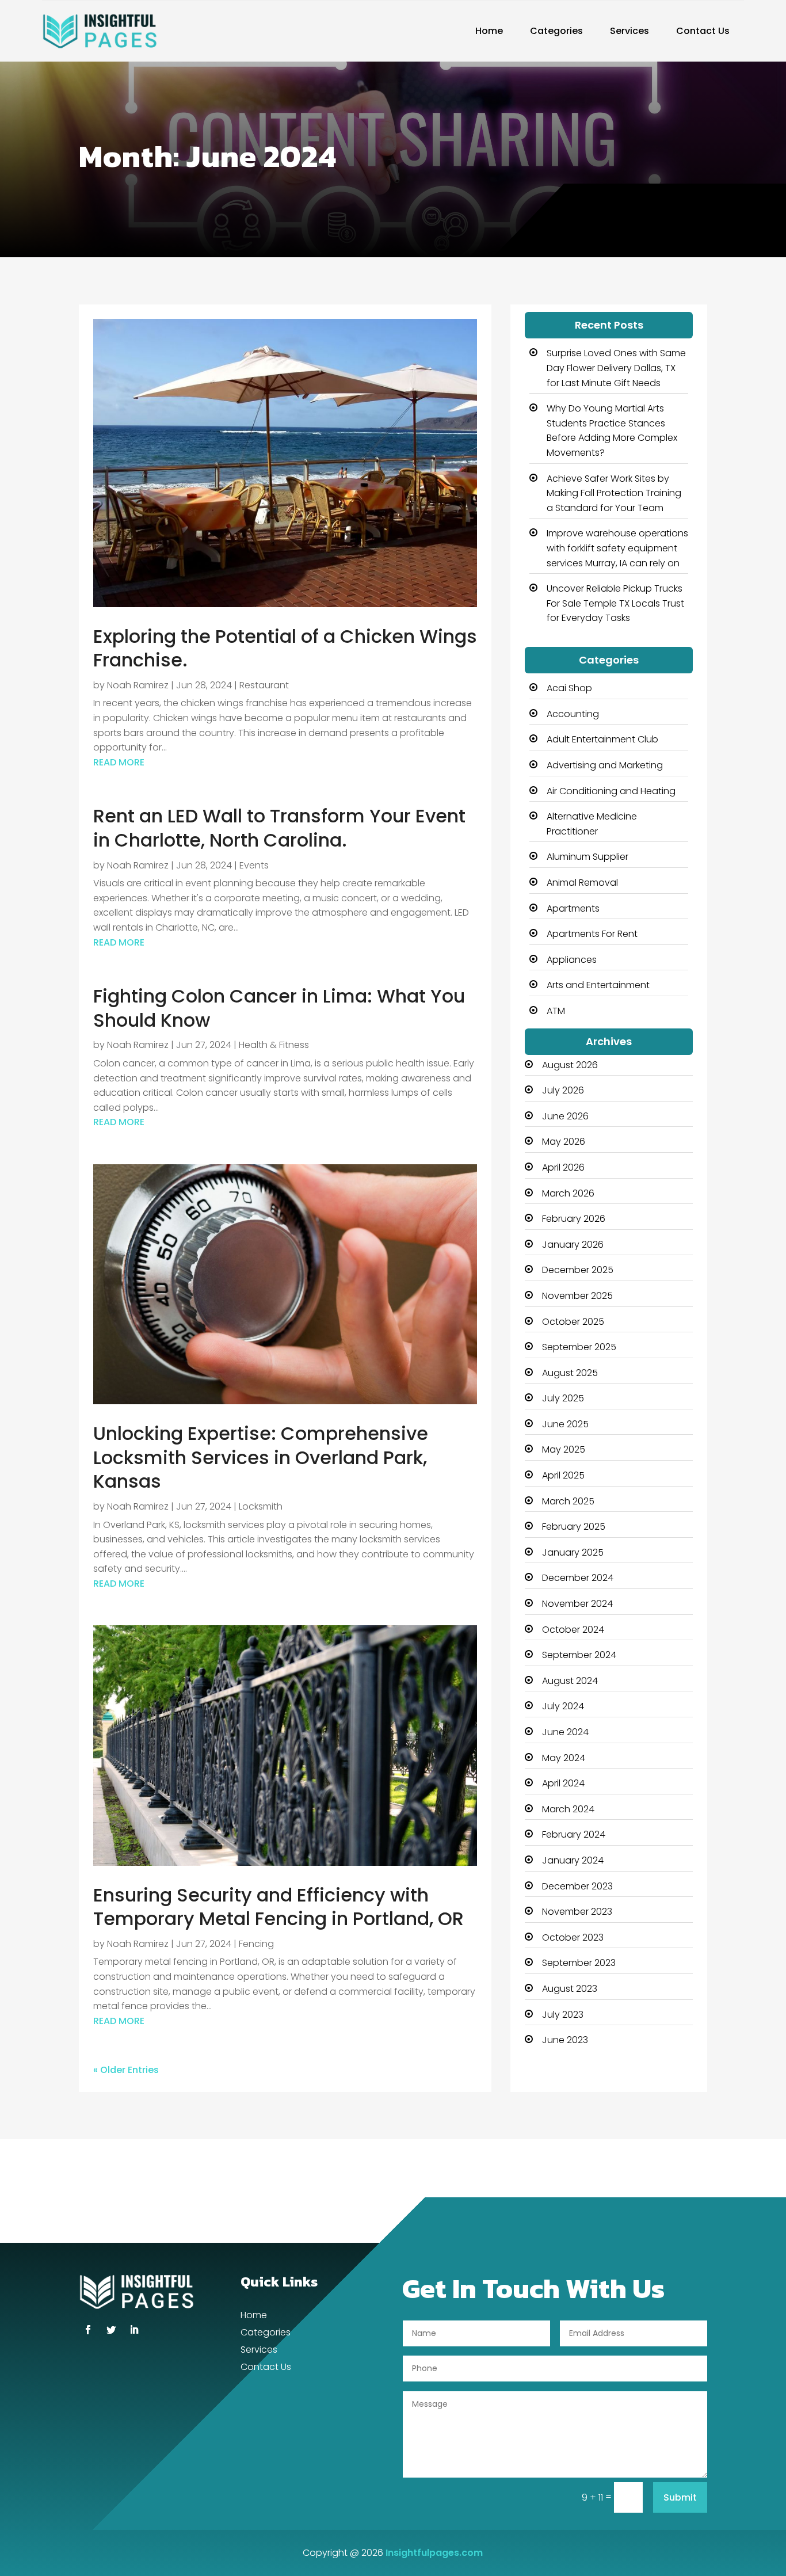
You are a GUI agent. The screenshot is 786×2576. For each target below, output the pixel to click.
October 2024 (573, 1630)
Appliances (572, 960)
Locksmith (261, 1506)
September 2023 (579, 1963)
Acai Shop (569, 688)
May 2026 (564, 1142)
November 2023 (577, 1912)
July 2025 (563, 1398)
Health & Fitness (274, 1045)
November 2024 (577, 1604)
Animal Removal (582, 883)
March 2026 (568, 1193)
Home (489, 31)
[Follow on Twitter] (111, 2330)
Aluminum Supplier (587, 857)
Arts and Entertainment (598, 985)
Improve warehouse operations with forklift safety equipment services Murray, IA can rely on (617, 548)
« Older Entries (126, 2070)
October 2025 (573, 1322)
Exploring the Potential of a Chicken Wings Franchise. (285, 648)
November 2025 (577, 1296)
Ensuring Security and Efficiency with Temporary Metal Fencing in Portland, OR (278, 1907)
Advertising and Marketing (605, 765)
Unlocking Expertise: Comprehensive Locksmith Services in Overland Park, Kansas (261, 1457)
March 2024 (568, 1809)
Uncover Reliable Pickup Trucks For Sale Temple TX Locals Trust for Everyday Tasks (615, 603)
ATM (556, 1011)
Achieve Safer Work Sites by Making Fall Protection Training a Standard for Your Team (614, 493)
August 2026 (570, 1065)
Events (254, 865)
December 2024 (578, 1578)
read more (119, 762)
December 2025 (578, 1270)
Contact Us (703, 31)
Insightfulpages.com (434, 2553)
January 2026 (573, 1245)
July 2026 (563, 1090)
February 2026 (574, 1219)
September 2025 (579, 1347)
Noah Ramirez (138, 685)
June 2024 (565, 1732)
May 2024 (564, 1758)
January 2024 (573, 1860)
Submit (680, 2497)
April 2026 (563, 1167)
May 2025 (564, 1449)
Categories (556, 31)
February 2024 (574, 1834)
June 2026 (565, 1116)
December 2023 (577, 1886)
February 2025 (574, 1527)
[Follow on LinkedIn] (134, 2330)
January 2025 (573, 1552)
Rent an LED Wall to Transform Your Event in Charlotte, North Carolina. (279, 828)
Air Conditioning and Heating (611, 791)
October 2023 (573, 1937)
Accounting (573, 714)
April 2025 (563, 1475)
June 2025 (565, 1424)
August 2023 (570, 1989)
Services (629, 31)
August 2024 (570, 1681)
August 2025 (570, 1373)
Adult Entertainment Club (602, 739)
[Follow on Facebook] (88, 2330)
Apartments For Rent (592, 934)
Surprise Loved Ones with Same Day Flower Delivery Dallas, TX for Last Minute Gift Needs (616, 368)
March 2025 (568, 1501)
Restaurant (264, 685)
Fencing (256, 1944)
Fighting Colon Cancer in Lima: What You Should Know (279, 1008)
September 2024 (579, 1655)
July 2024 (563, 1706)
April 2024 (563, 1783)
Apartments (573, 908)
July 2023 (563, 2015)
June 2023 (565, 2040)
